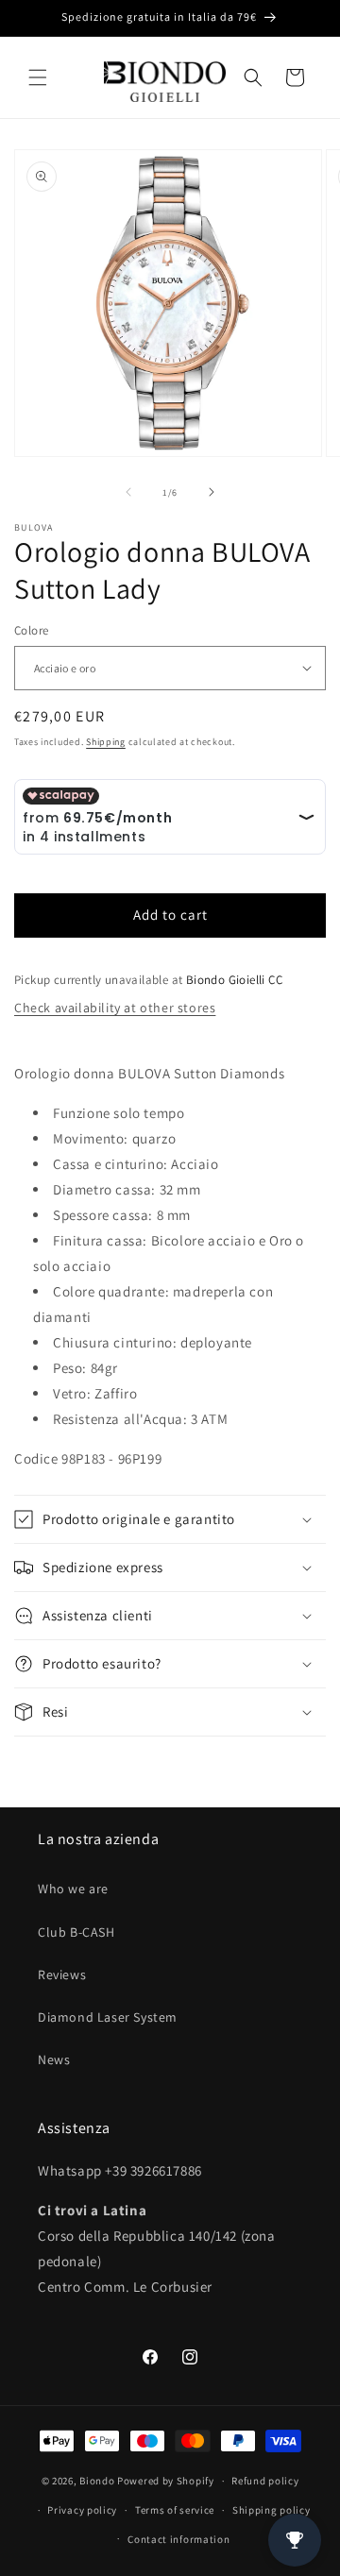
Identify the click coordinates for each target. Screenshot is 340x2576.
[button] (38, 77)
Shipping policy (272, 2510)
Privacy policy (82, 2510)
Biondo (97, 2481)
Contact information (178, 2539)
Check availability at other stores (115, 1008)
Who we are (73, 1889)
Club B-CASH (76, 1932)
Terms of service (175, 2510)
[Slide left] (128, 492)
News (54, 2059)
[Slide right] (212, 492)
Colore (31, 630)
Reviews (62, 1974)
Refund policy (265, 2481)
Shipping (106, 742)
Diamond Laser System (108, 2017)
